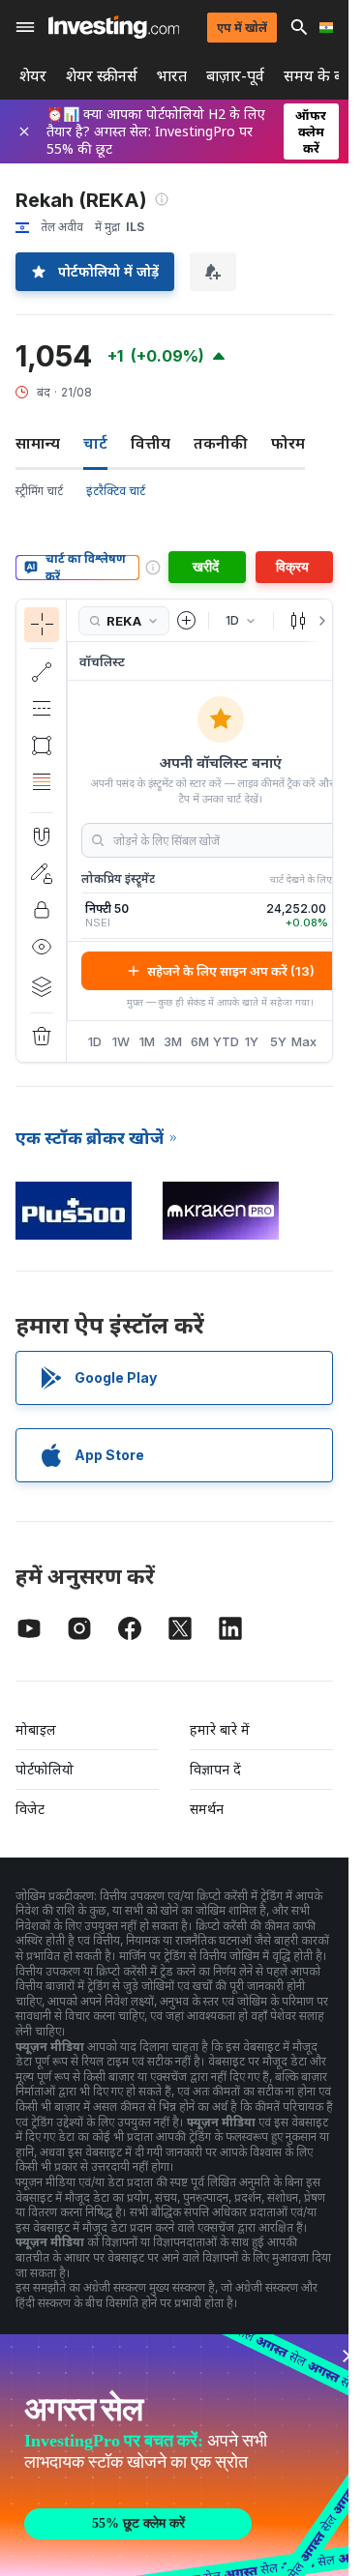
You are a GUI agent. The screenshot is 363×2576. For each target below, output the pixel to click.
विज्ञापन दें (215, 1769)
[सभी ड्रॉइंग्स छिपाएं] (42, 947)
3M (173, 1041)
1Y (252, 1041)
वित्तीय (151, 443)
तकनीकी (221, 443)
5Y (278, 1041)
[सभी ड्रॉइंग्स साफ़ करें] (42, 1037)
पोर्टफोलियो (45, 1769)
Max (304, 1041)
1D (95, 1041)
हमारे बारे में (220, 1729)
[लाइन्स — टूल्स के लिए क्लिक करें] (42, 672)
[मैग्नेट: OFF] (42, 836)
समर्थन (207, 1809)
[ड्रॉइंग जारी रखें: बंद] (42, 873)
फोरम (288, 443)
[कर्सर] (42, 625)
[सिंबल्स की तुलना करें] (187, 621)
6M (200, 1041)
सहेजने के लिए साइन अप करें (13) (231, 971)
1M (147, 1041)
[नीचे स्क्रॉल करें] (41, 797)
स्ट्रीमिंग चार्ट (39, 491)
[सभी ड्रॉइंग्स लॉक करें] (42, 910)
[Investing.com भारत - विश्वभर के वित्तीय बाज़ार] (114, 27)
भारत (172, 76)
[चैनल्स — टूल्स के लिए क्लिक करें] (42, 709)
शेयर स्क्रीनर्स (102, 76)
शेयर (33, 76)
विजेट (30, 1809)
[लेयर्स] (42, 986)
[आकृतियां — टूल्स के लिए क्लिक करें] (42, 746)
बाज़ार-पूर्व (235, 76)
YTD (226, 1041)
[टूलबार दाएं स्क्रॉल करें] (318, 621)
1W (121, 1041)
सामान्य (38, 443)
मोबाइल (36, 1729)
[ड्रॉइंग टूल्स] (73, 831)
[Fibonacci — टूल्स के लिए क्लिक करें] (42, 782)
